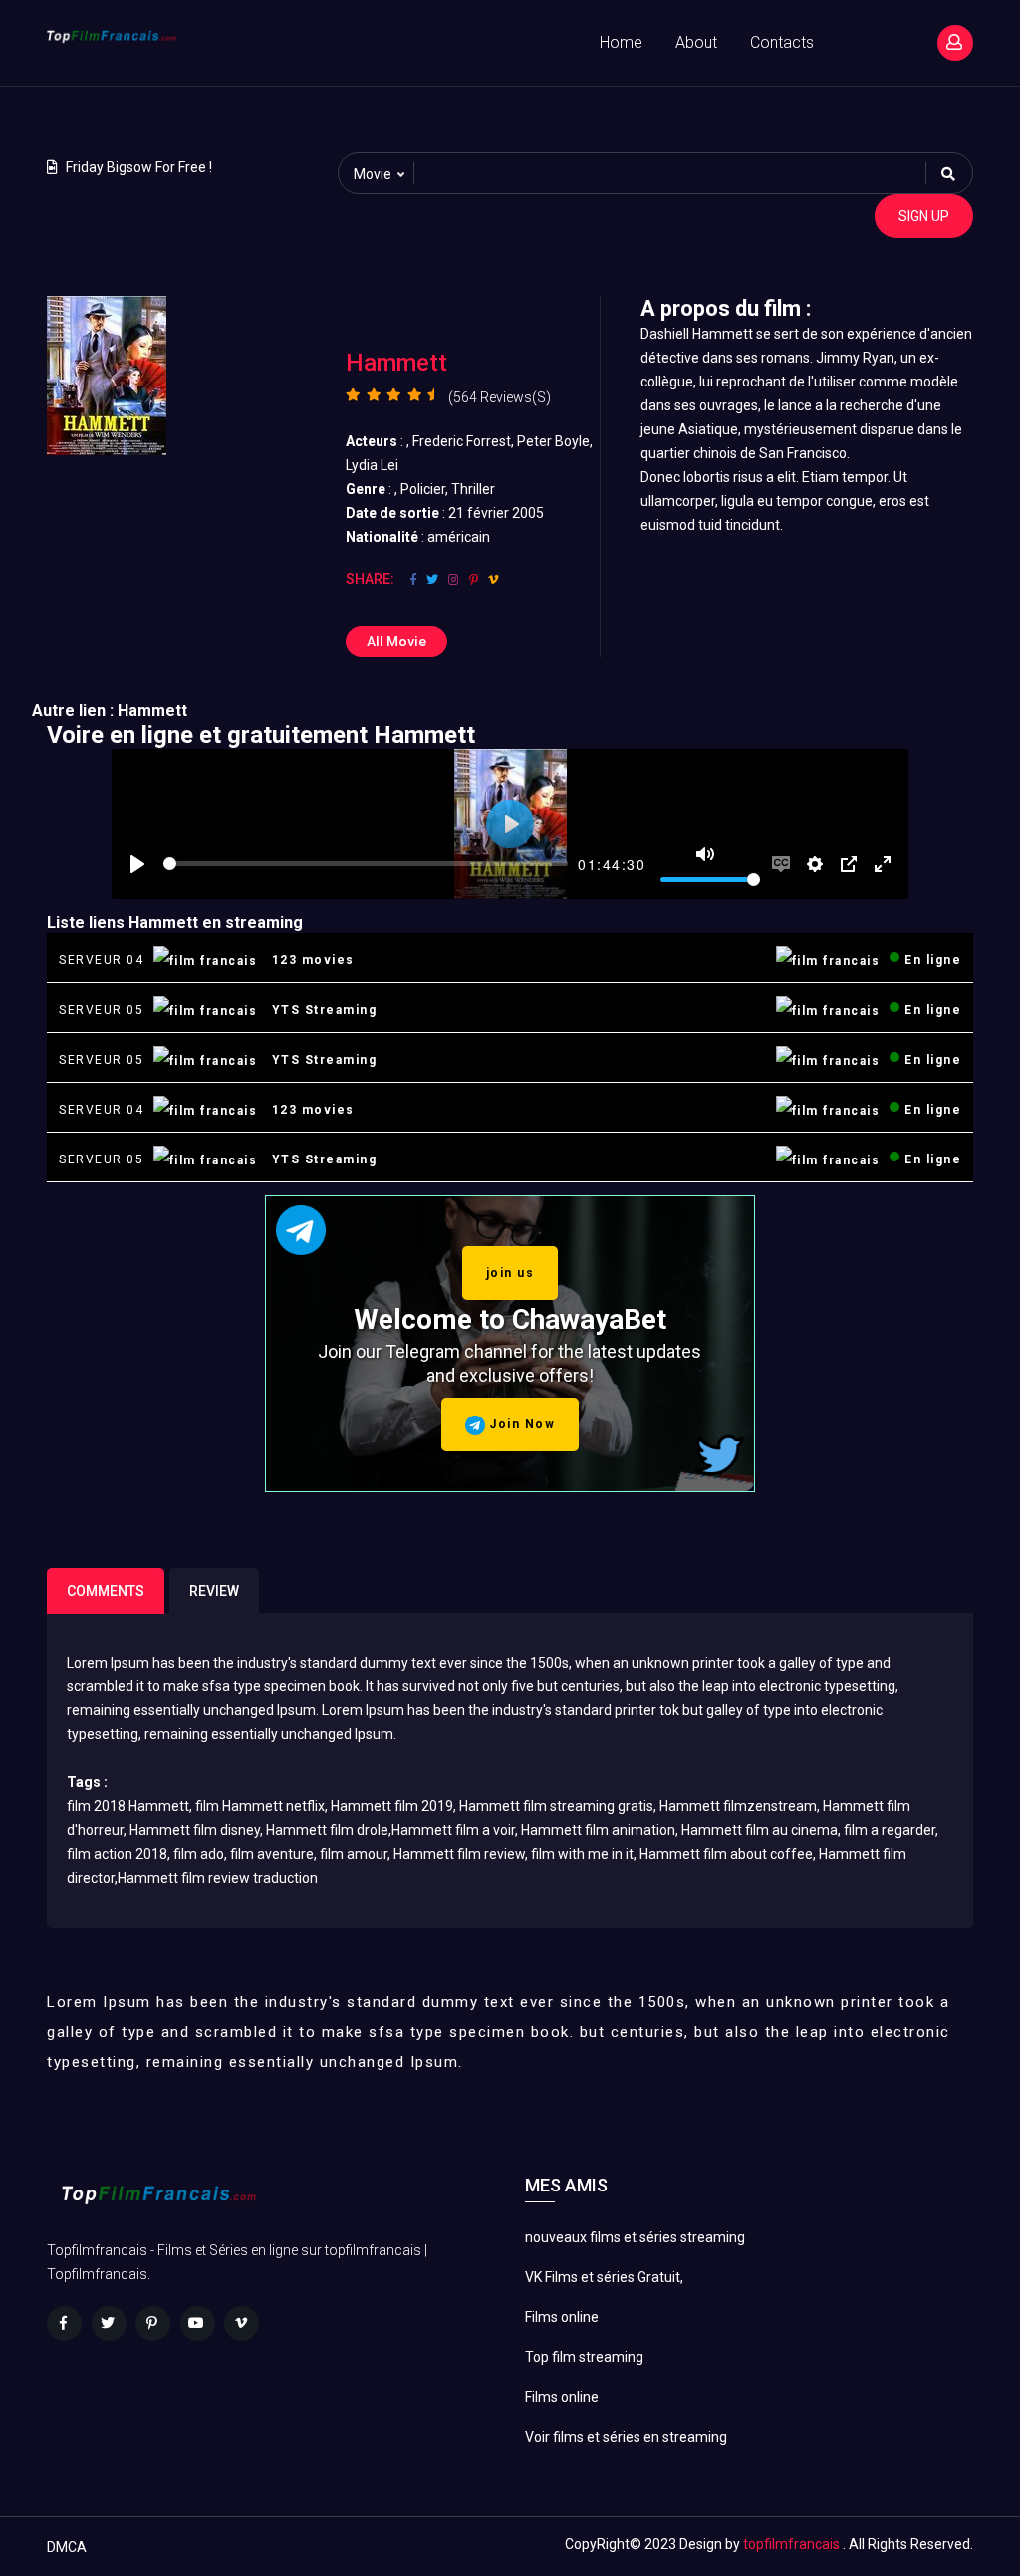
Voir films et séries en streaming (626, 2437)
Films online (562, 2317)
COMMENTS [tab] (106, 1591)
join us (510, 1273)
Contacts (782, 42)
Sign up (924, 216)
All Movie (396, 642)
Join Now (520, 1424)
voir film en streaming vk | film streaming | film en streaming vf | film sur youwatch (170, 111)
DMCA (67, 2547)
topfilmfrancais (791, 2544)
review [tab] (214, 1591)
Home (621, 42)
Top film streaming (584, 2357)
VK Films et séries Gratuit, (604, 2277)
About (696, 42)
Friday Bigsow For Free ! (139, 167)
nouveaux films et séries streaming (635, 2237)
